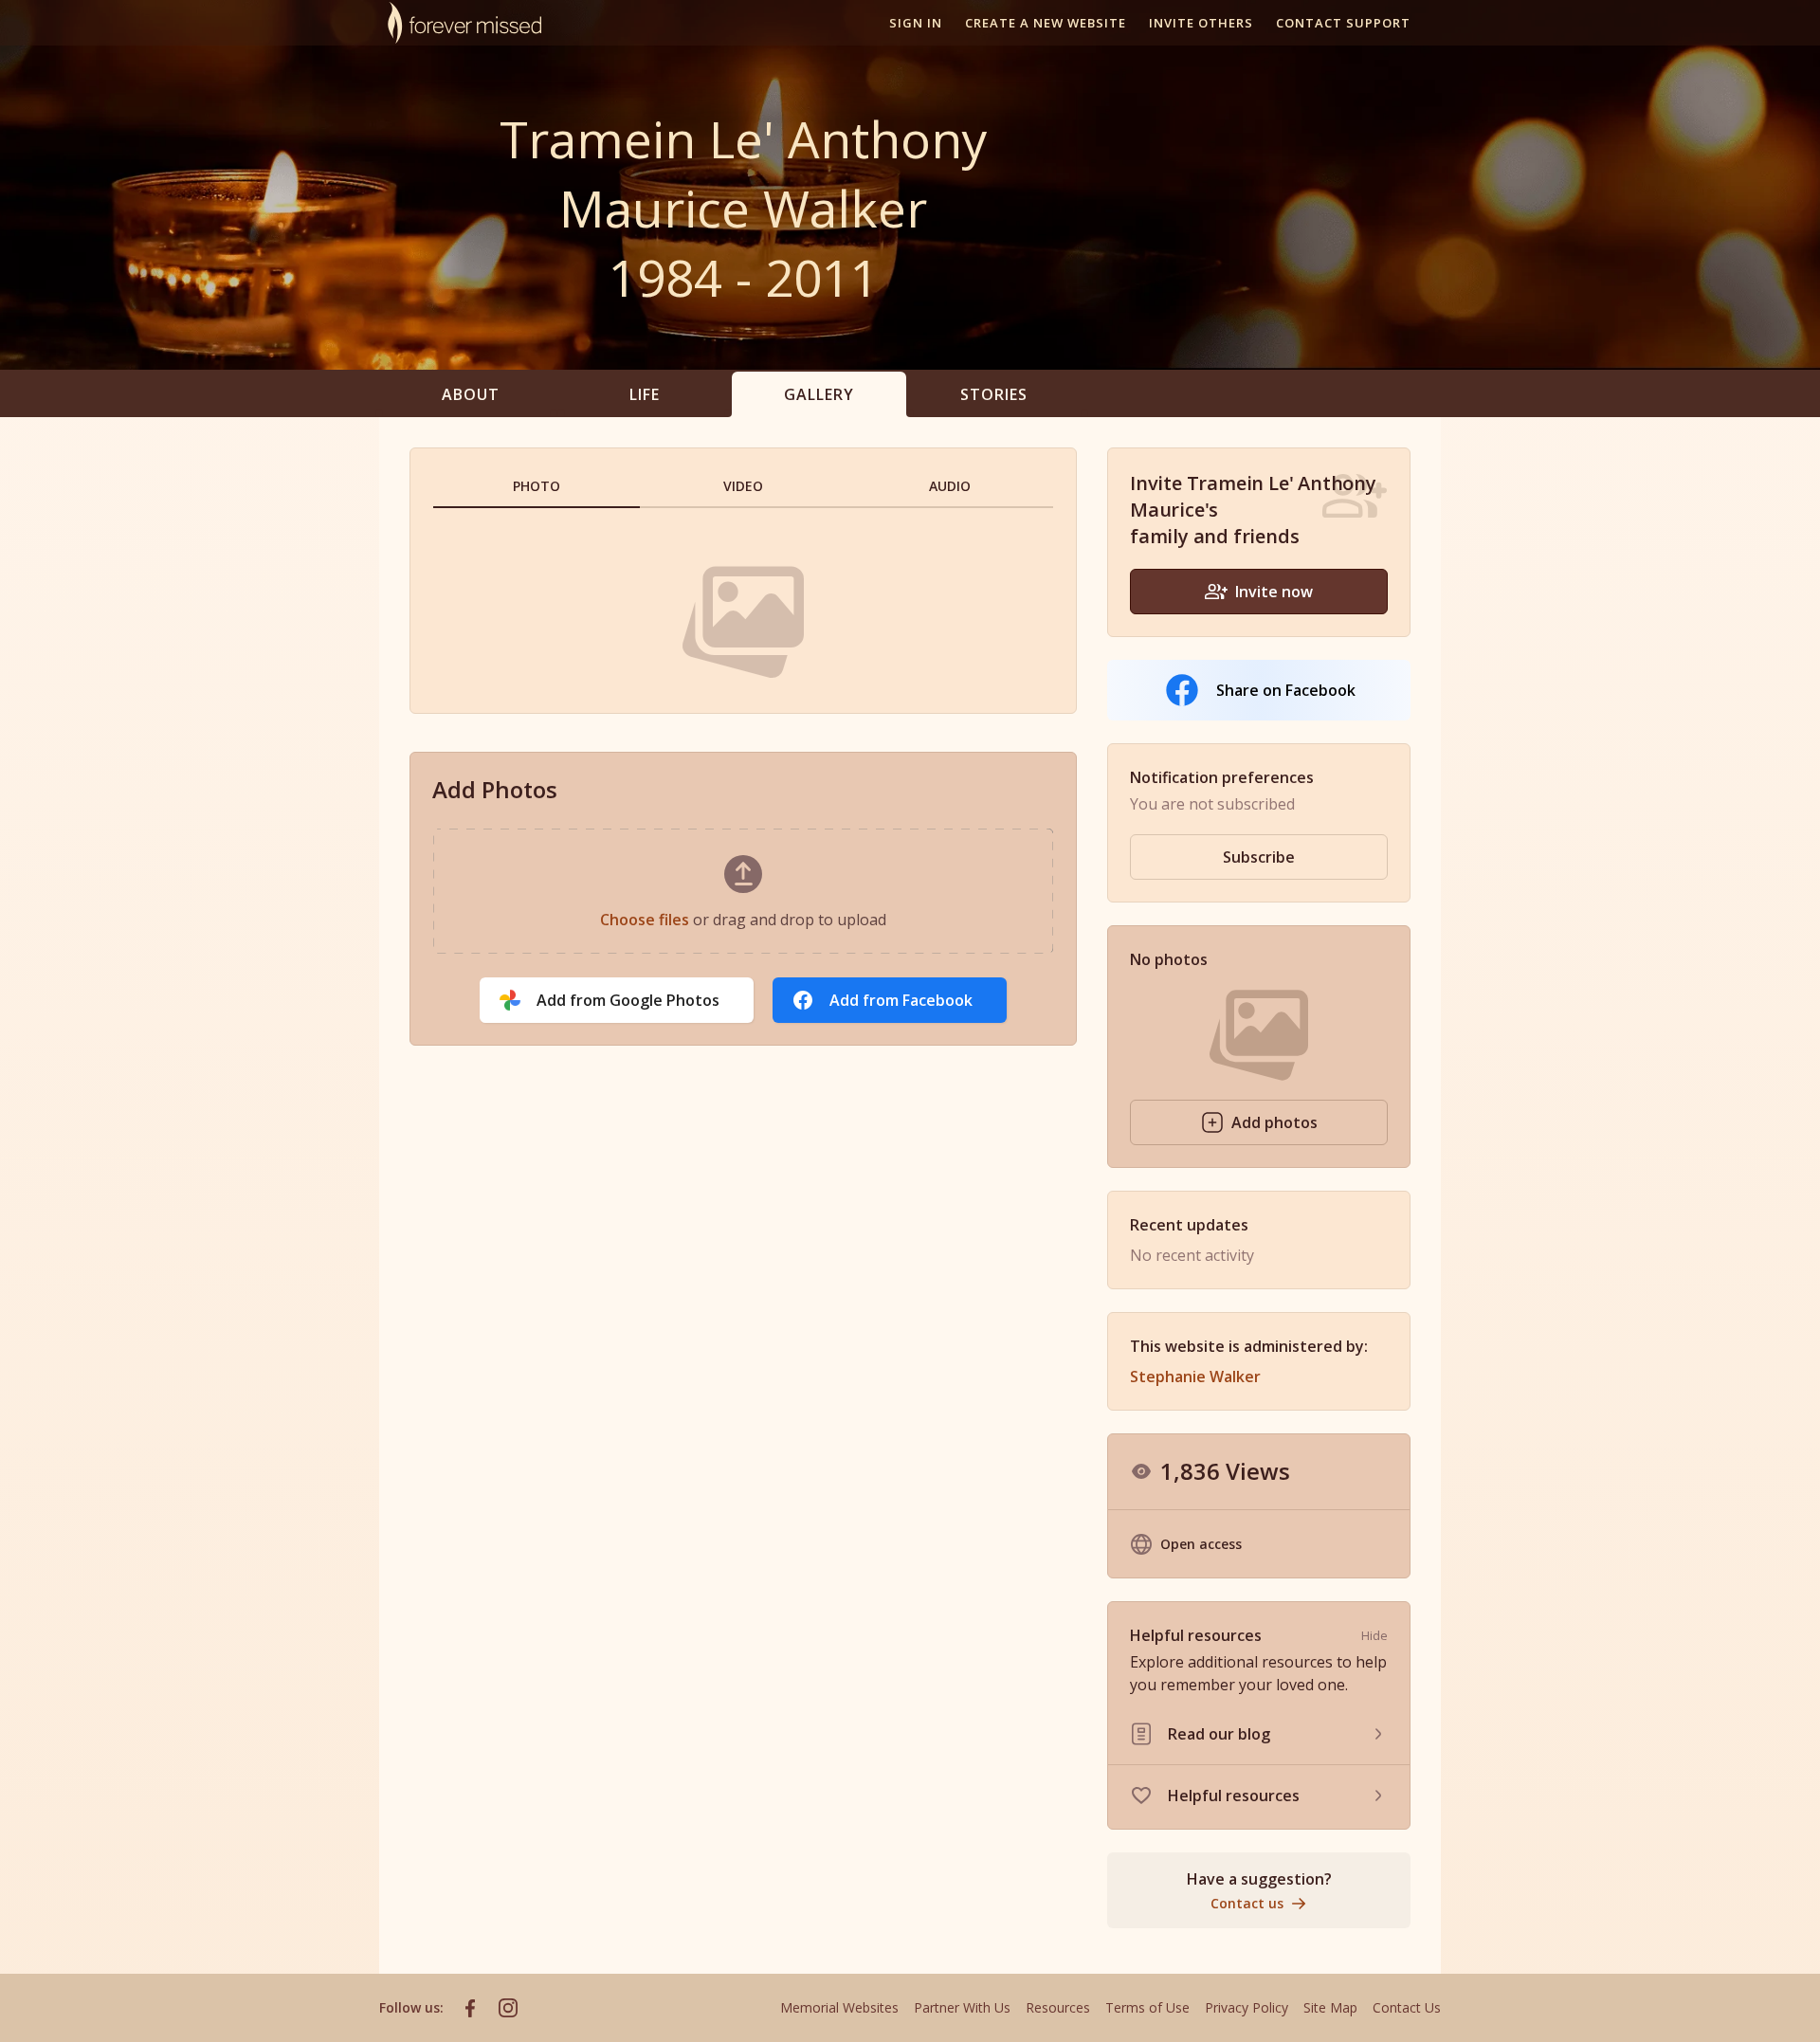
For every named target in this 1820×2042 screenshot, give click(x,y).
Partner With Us (962, 2007)
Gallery (819, 394)
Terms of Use (1147, 2007)
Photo (537, 486)
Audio (950, 486)
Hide (1374, 1635)
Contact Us (1407, 2007)
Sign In (916, 23)
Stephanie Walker (1195, 1377)
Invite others (1201, 23)
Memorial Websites (839, 2007)
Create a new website (1046, 23)
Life (645, 394)
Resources (1058, 2007)
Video (744, 486)
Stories (994, 394)
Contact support (1343, 23)
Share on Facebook (1286, 690)
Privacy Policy (1247, 2007)
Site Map (1330, 2007)
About (471, 394)
